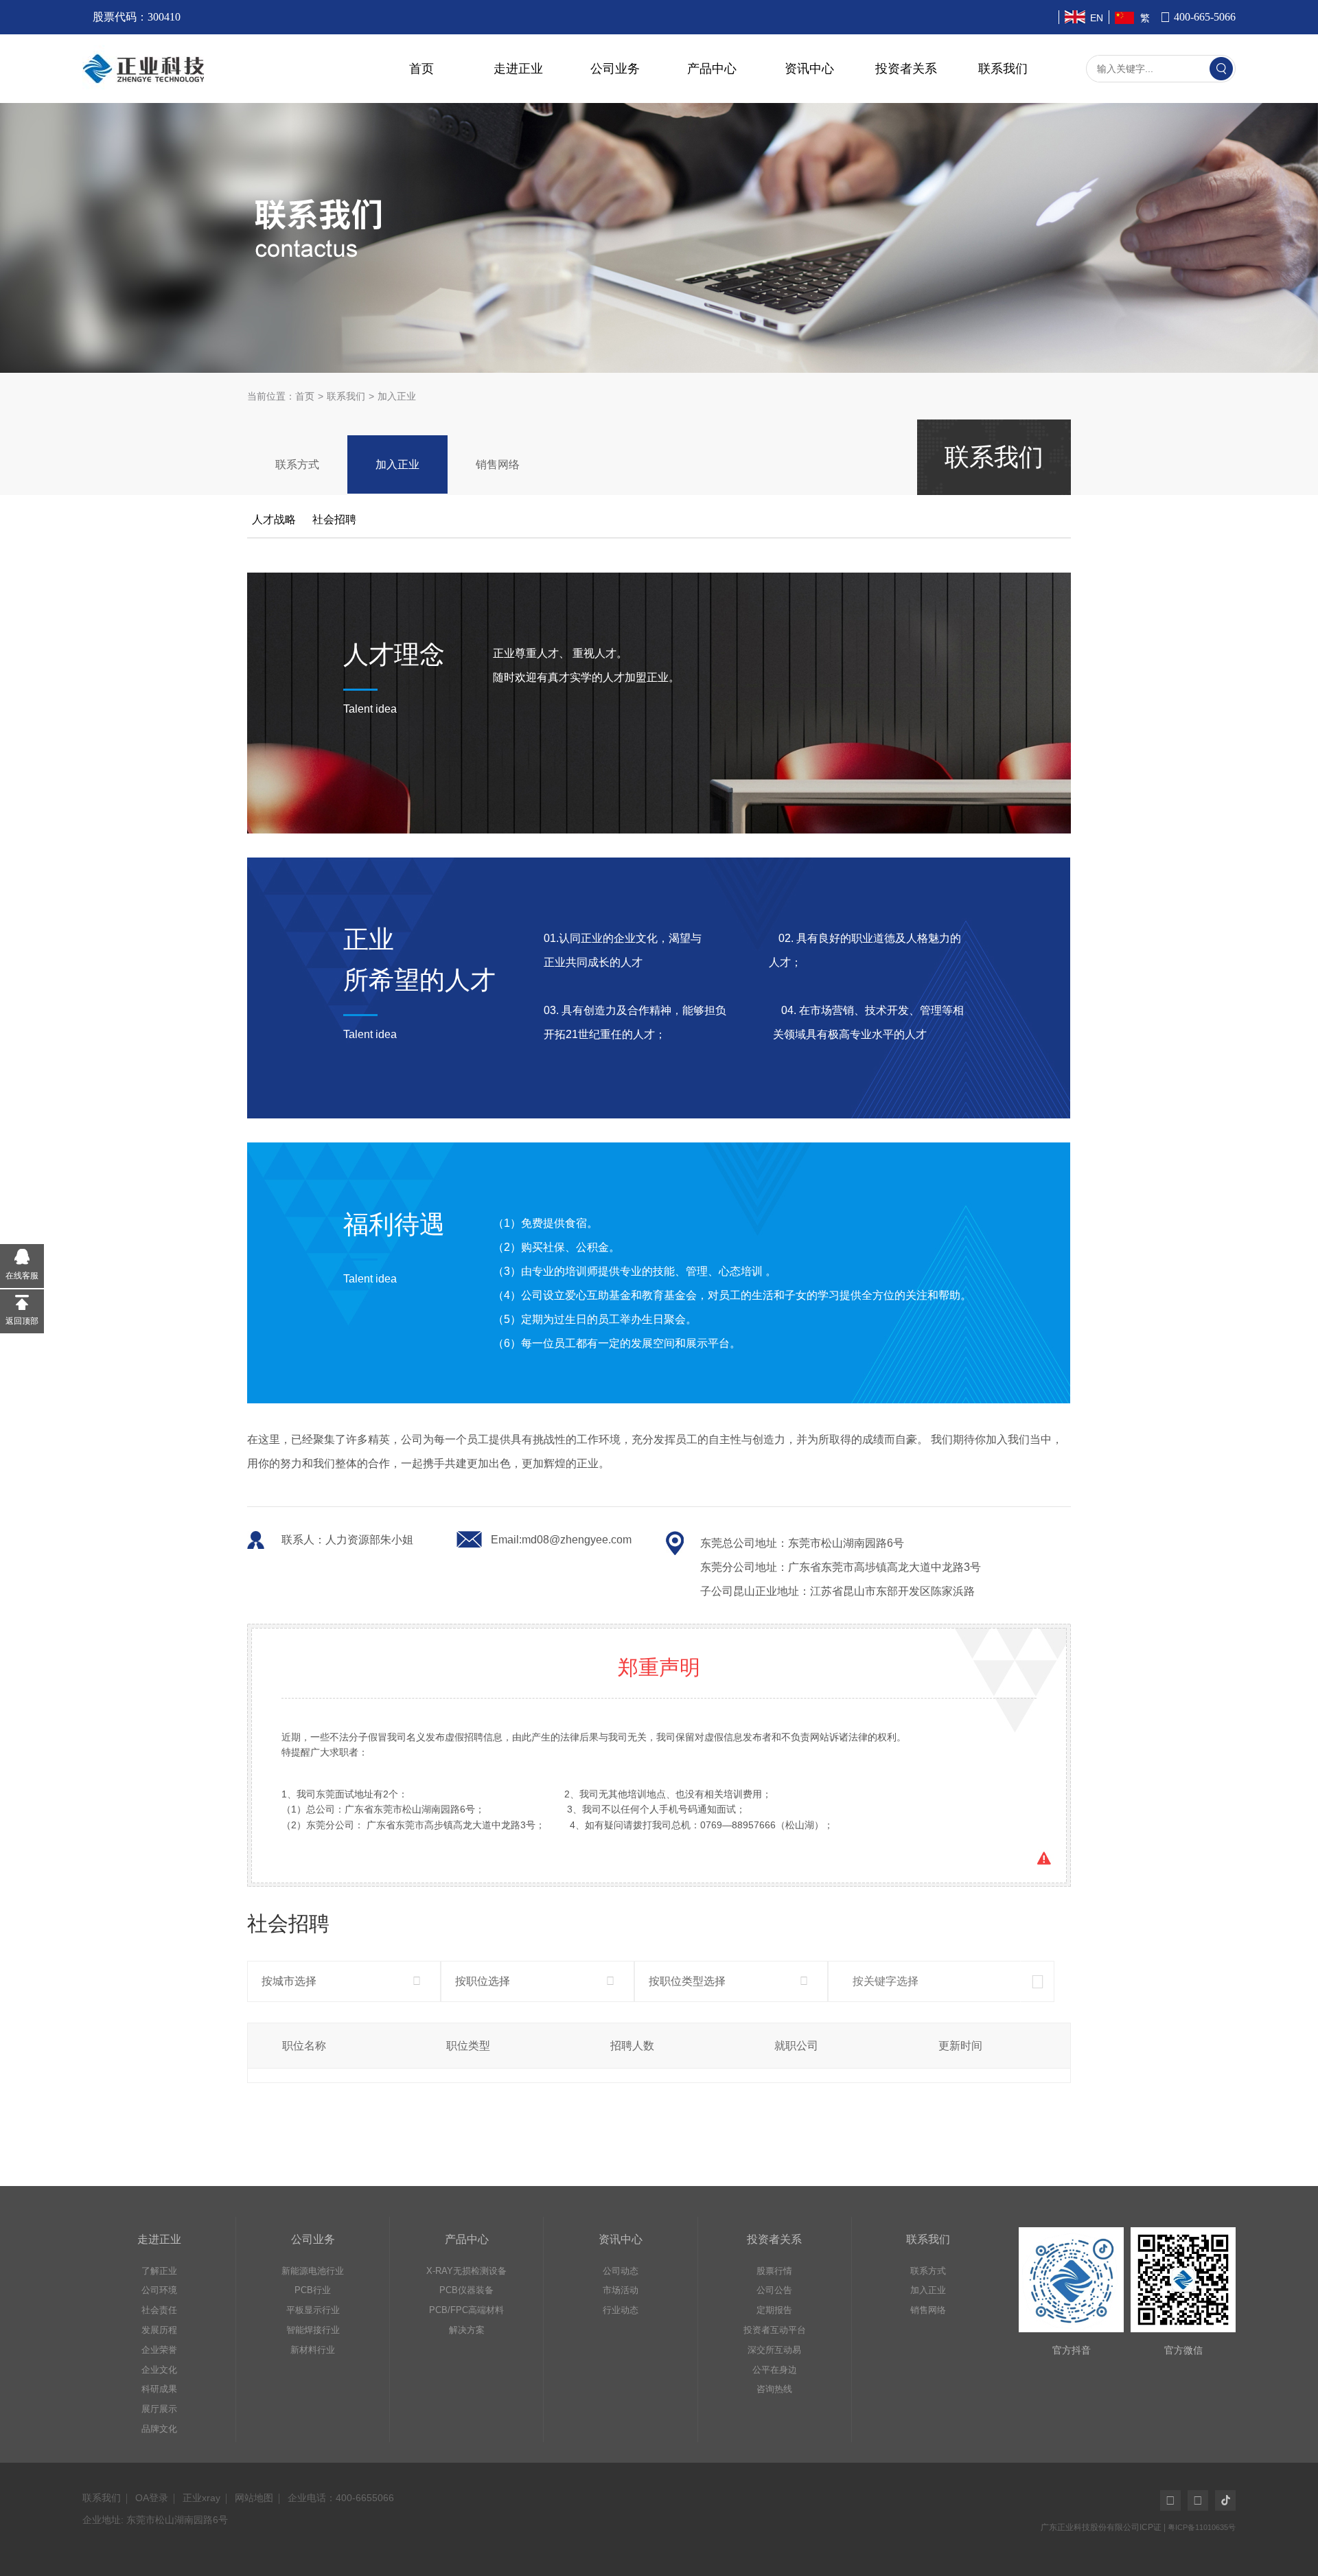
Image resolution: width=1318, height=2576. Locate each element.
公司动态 (621, 2271)
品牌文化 (159, 2429)
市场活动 (621, 2290)
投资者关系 (906, 69)
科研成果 (159, 2389)
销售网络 (498, 464)
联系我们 (1003, 69)
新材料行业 (313, 2350)
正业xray (201, 2498)
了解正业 (159, 2271)
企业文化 (159, 2370)
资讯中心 (809, 69)
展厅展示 (159, 2409)
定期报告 (774, 2310)
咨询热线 (774, 2389)
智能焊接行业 (313, 2330)
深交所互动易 (774, 2350)
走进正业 (518, 69)
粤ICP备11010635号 (1202, 2527)
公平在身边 (775, 2370)
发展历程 (159, 2330)
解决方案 (467, 2330)
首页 (421, 69)
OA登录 (152, 2498)
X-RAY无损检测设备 (466, 2271)
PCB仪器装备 (466, 2290)
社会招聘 (334, 519)
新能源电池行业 (313, 2271)
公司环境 (159, 2290)
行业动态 (621, 2310)
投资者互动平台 (775, 2330)
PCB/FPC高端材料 (466, 2310)
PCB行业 (313, 2290)
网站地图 (254, 2498)
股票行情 (774, 2271)
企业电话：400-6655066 (341, 2498)
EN (1097, 18)
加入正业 (397, 464)
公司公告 (774, 2290)
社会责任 (159, 2310)
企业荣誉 (159, 2350)
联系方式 (297, 464)
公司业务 (615, 69)
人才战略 (274, 519)
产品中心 (712, 69)
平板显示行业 (313, 2310)
